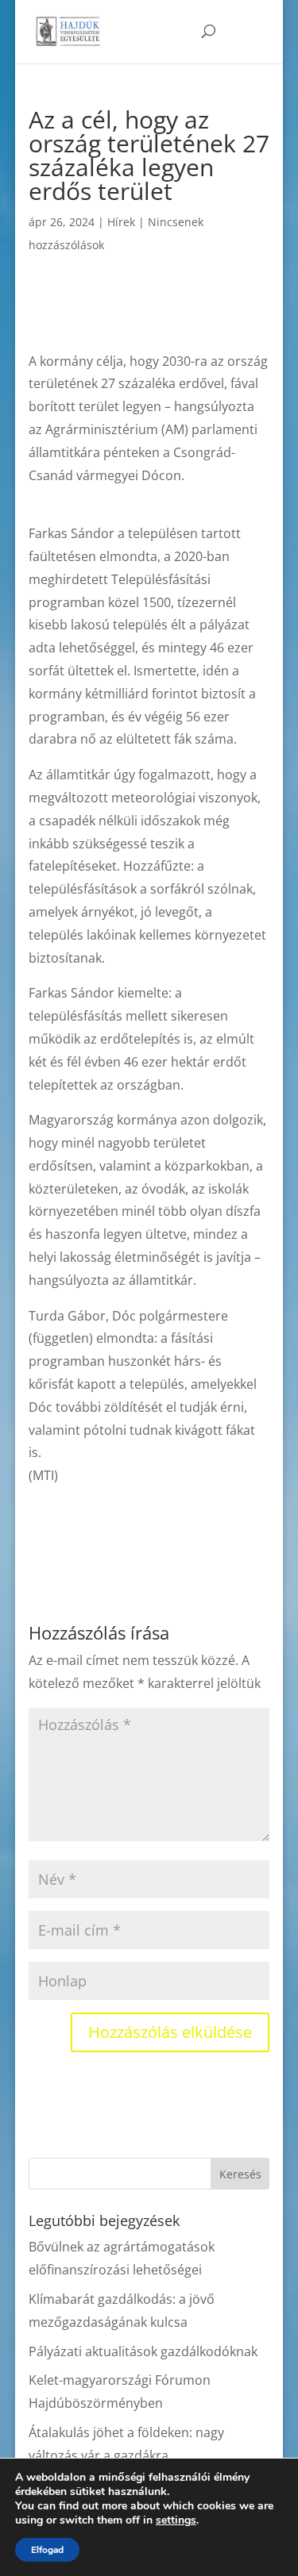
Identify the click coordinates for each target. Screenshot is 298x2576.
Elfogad (47, 2550)
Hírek (121, 222)
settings (176, 2520)
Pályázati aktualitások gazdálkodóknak (143, 2351)
